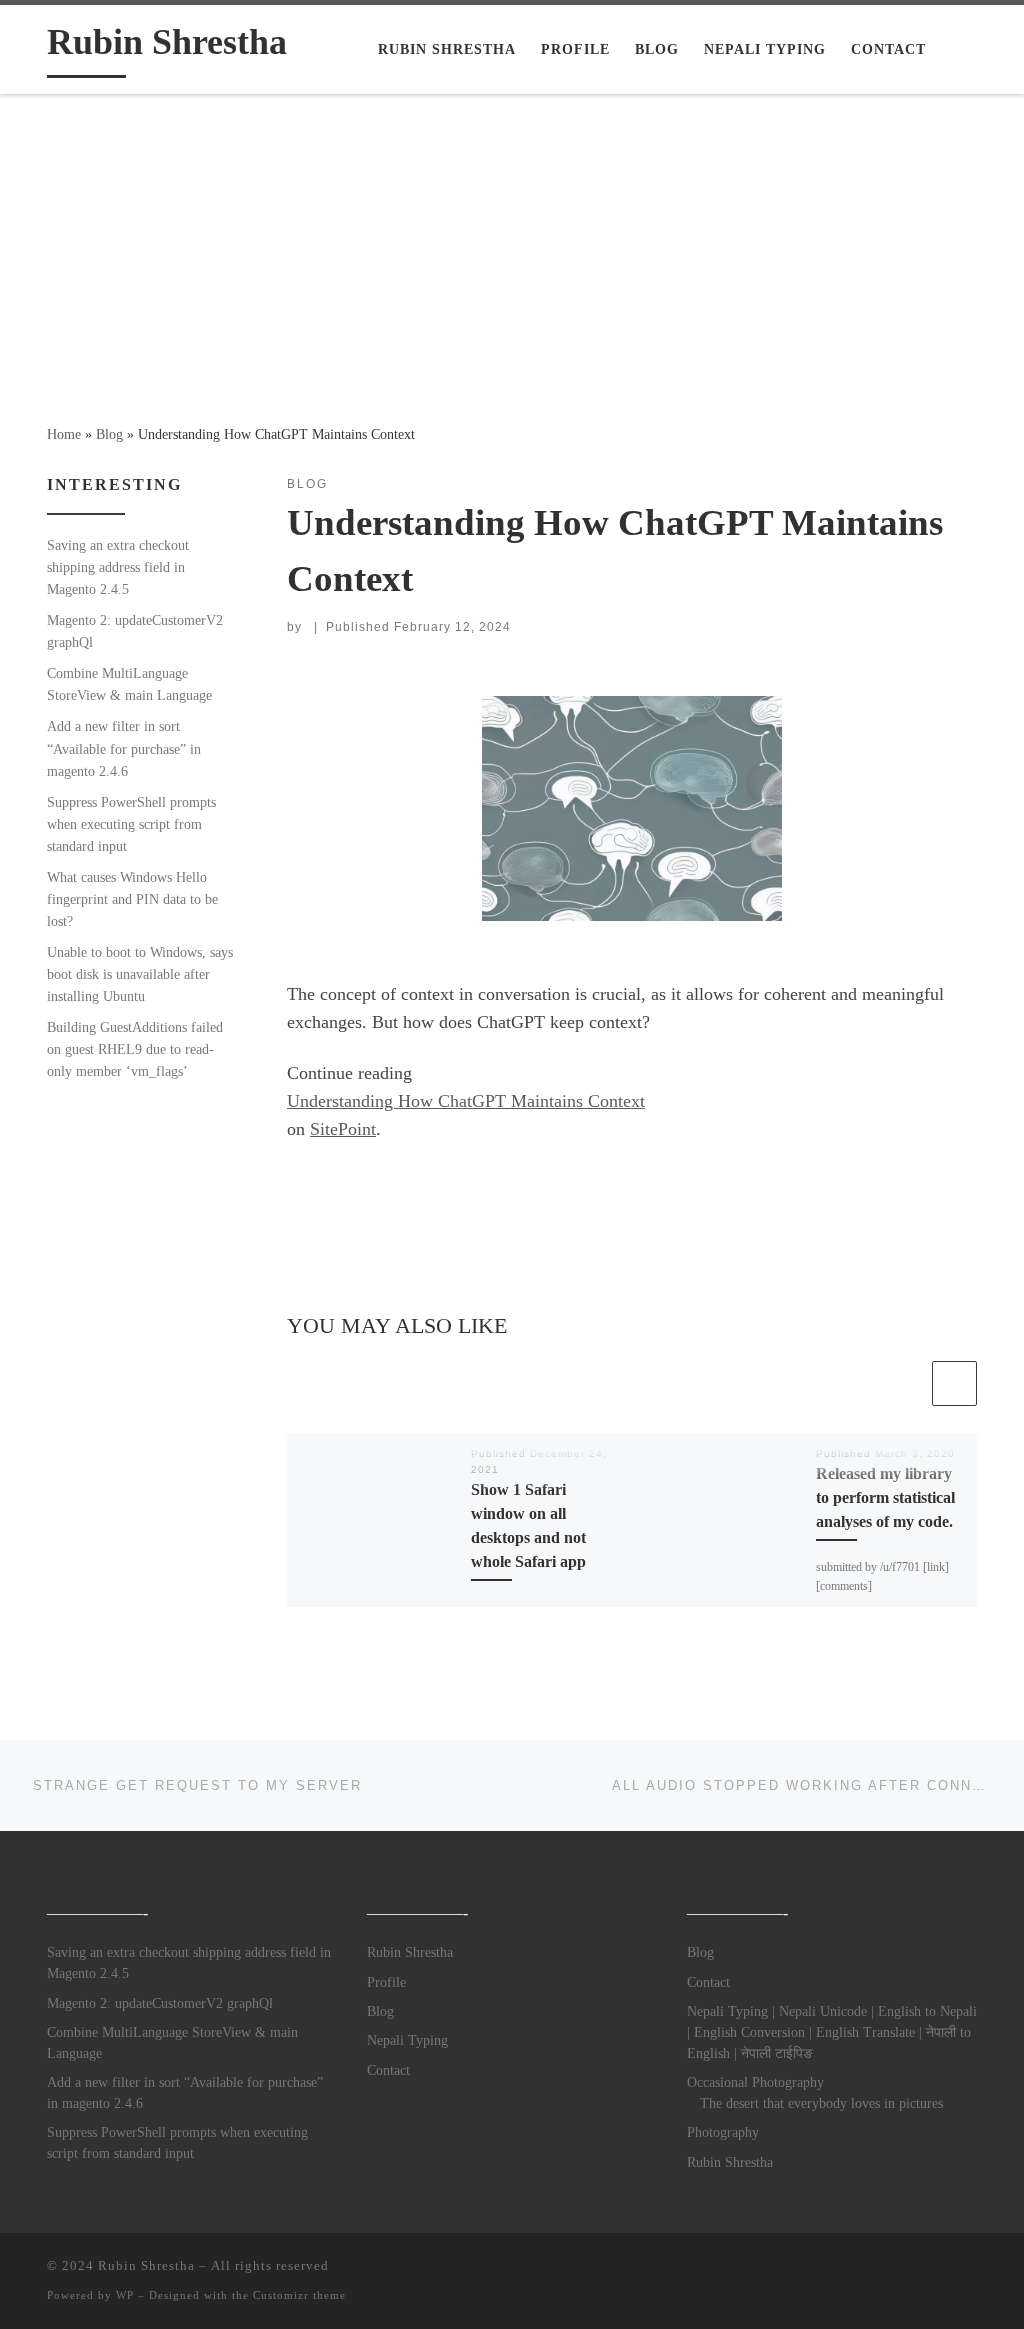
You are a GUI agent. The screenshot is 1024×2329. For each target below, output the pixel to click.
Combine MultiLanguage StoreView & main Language (129, 684)
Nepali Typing (407, 2040)
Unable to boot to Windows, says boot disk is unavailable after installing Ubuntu (140, 974)
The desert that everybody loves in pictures (821, 2103)
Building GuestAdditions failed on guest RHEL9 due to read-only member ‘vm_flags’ (135, 1049)
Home (64, 434)
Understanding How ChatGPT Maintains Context (466, 1101)
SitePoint (343, 1129)
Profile (386, 1982)
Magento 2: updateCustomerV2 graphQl (135, 631)
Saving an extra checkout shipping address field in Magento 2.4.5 (118, 567)
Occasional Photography (755, 2082)
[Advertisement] (512, 245)
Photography (723, 2132)
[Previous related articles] (905, 1383)
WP (125, 2295)
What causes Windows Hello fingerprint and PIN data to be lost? (132, 899)
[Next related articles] (954, 1383)
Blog (109, 434)
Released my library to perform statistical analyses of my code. (885, 1498)
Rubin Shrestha (410, 1952)
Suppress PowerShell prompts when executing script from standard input (131, 824)
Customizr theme (299, 2295)
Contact (388, 2070)
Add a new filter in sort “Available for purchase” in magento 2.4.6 (124, 748)
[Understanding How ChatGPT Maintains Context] (632, 808)
